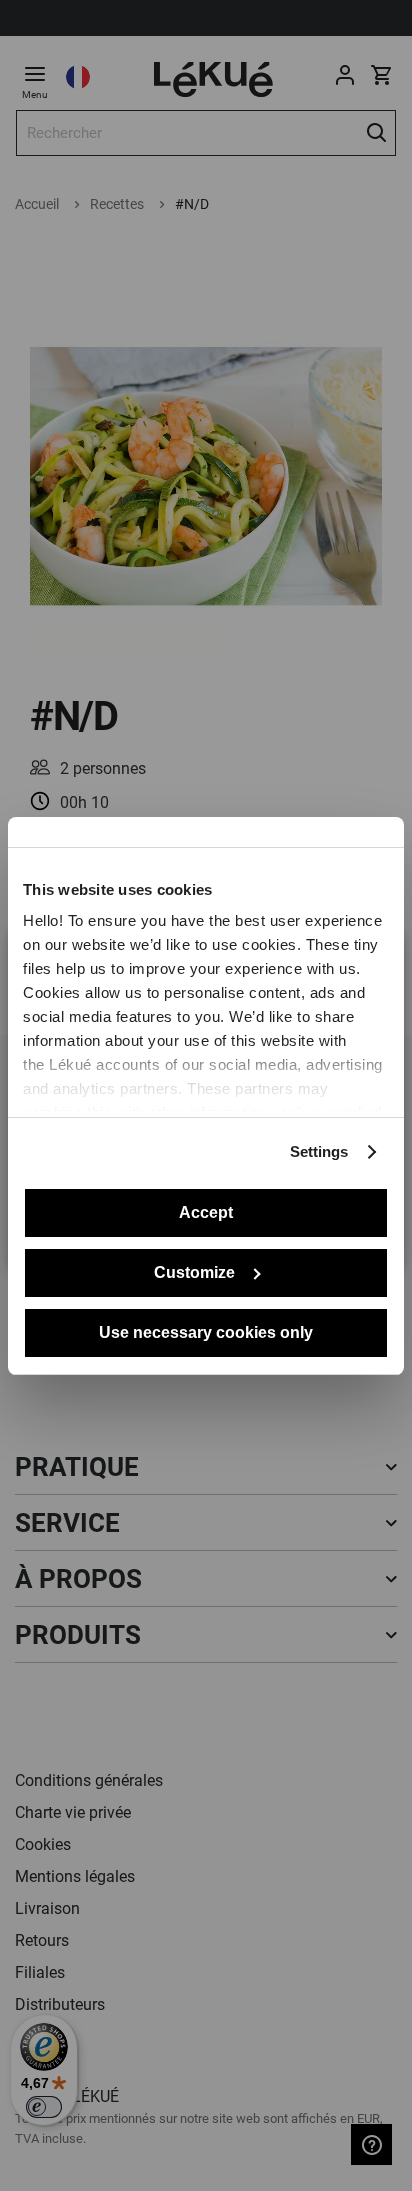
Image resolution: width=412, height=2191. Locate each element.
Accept (206, 1212)
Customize (194, 1272)
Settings (319, 1151)
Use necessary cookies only (206, 1332)
